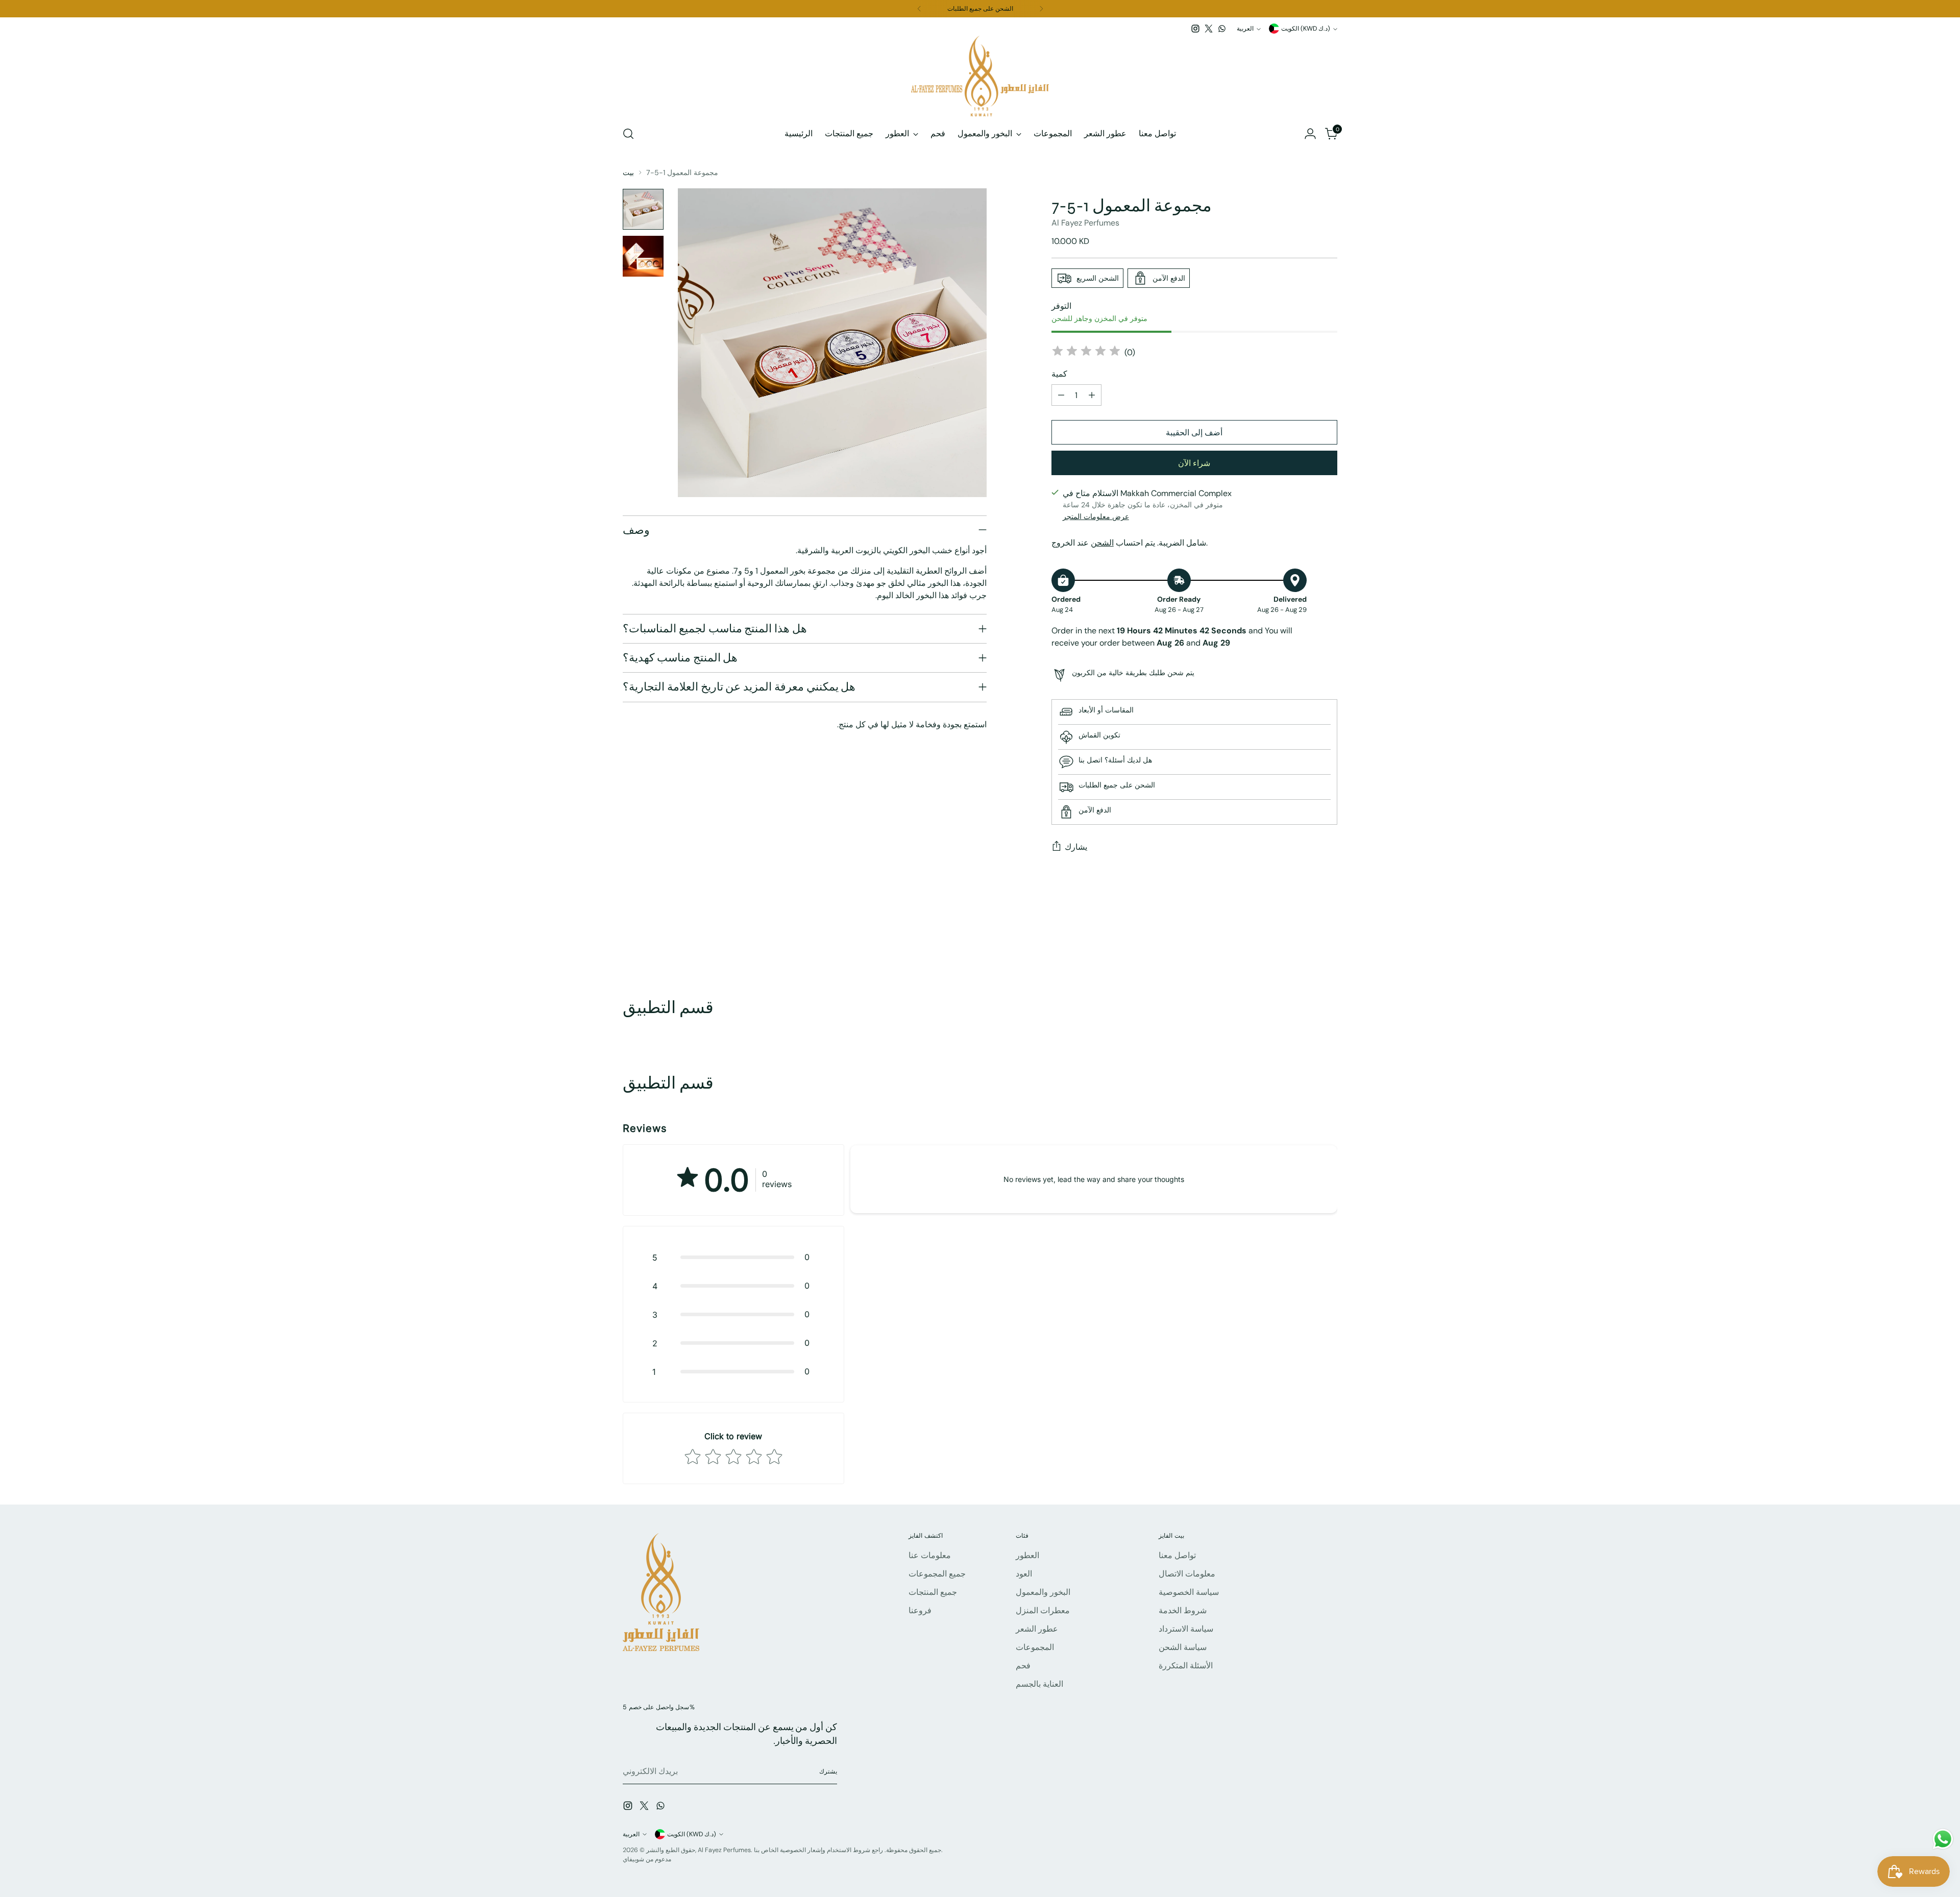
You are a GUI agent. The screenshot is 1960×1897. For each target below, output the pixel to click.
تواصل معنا (1177, 1555)
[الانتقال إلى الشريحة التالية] (1329, 943)
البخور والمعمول (1043, 1592)
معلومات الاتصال (1187, 1574)
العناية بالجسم (1039, 1684)
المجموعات (1035, 1647)
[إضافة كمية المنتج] (1092, 395)
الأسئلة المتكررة (1186, 1666)
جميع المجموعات (937, 1574)
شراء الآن (1194, 463)
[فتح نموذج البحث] (628, 134)
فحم (1023, 1666)
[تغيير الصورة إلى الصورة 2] (643, 256)
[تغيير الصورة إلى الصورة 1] (643, 209)
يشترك (828, 1771)
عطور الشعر (1037, 1629)
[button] (733, 1257)
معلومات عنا (930, 1555)
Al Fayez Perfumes (1085, 223)
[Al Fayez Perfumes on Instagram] (1195, 29)
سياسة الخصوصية (1189, 1592)
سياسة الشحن (1183, 1647)
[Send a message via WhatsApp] (1943, 1839)
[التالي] (1041, 9)
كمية (1059, 374)
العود (1024, 1574)
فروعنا (920, 1610)
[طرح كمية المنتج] (1061, 395)
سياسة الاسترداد (1186, 1629)
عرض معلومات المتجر (1096, 516)
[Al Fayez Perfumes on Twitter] (1209, 29)
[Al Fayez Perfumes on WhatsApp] (1222, 29)
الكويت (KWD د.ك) (1306, 29)
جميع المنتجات (933, 1592)
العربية (1245, 29)
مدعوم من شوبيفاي (647, 1859)
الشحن (1102, 543)
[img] (1086, 352)
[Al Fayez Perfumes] (980, 76)
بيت (628, 173)
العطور (1027, 1555)
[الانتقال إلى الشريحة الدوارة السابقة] (1305, 943)
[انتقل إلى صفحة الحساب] (1310, 134)
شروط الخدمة (1183, 1610)
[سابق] (919, 9)
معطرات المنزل (1043, 1610)
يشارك (1076, 847)
